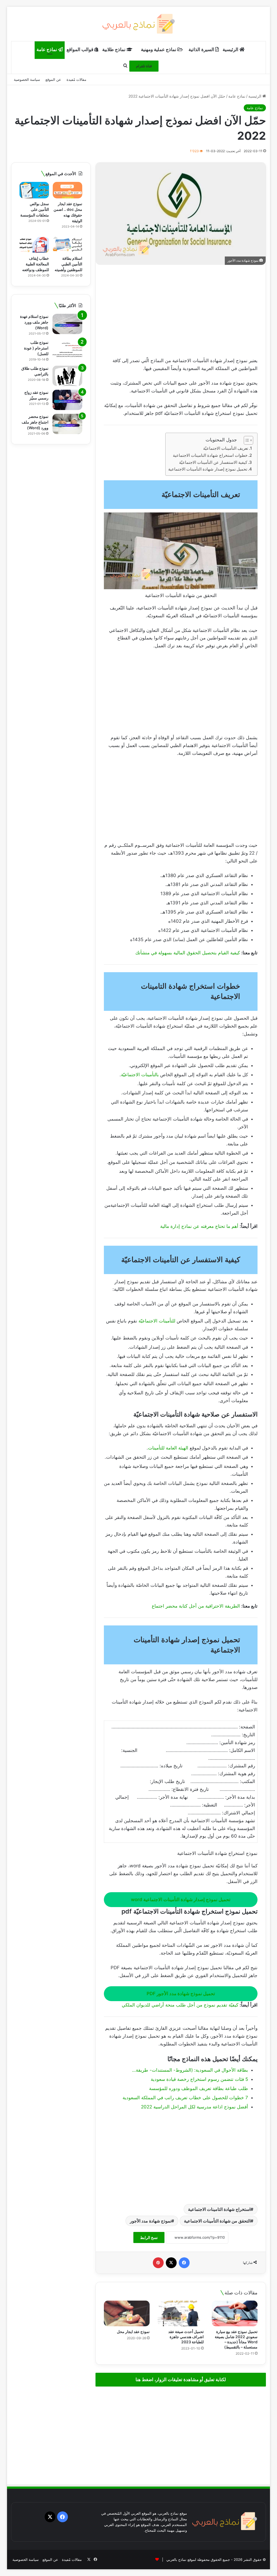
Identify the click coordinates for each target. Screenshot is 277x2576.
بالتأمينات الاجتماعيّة (140, 1075)
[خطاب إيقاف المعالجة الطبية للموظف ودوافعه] (34, 245)
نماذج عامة (47, 49)
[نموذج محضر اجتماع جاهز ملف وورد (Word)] (67, 424)
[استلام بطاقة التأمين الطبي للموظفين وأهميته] (67, 245)
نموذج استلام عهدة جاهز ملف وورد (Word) (34, 322)
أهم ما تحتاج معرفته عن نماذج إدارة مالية (199, 1226)
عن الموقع (53, 79)
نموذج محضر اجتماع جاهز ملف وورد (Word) (35, 422)
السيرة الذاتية (202, 49)
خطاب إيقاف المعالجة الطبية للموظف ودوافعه (36, 264)
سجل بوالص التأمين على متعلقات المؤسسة (35, 209)
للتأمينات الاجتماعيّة (157, 1321)
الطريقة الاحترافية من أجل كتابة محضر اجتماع (196, 1606)
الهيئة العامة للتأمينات (168, 1448)
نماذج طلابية (114, 49)
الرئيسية (231, 49)
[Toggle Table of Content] (246, 440)
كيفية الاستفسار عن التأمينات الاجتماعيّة (213, 462)
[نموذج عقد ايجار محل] (127, 2314)
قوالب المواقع (80, 49)
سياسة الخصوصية (27, 79)
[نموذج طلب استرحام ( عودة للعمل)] (67, 350)
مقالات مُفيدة (76, 79)
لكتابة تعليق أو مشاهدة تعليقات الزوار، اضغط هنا (181, 2380)
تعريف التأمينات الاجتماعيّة (226, 448)
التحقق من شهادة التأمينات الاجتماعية (217, 2221)
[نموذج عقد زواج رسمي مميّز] (67, 400)
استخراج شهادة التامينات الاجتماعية (219, 2209)
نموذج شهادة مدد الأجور (151, 2221)
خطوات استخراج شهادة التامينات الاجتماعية (210, 455)
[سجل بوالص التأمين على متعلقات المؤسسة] (34, 190)
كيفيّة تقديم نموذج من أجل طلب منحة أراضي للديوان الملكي (180, 2005)
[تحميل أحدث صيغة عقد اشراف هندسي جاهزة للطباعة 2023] (181, 2314)
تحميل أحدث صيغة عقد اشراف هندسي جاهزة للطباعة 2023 (186, 2337)
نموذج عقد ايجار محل (133, 2332)
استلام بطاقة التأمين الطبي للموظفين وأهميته (68, 264)
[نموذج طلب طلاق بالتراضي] (67, 376)
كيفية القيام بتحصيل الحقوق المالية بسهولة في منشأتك (188, 953)
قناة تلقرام (144, 66)
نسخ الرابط (149, 2237)
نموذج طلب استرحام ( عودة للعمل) (36, 348)
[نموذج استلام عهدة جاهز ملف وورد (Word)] (67, 324)
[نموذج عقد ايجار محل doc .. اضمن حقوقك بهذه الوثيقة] (67, 190)
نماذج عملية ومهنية (159, 49)
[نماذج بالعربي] (138, 24)
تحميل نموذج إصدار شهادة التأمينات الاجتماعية (208, 469)
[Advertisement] (181, 311)
